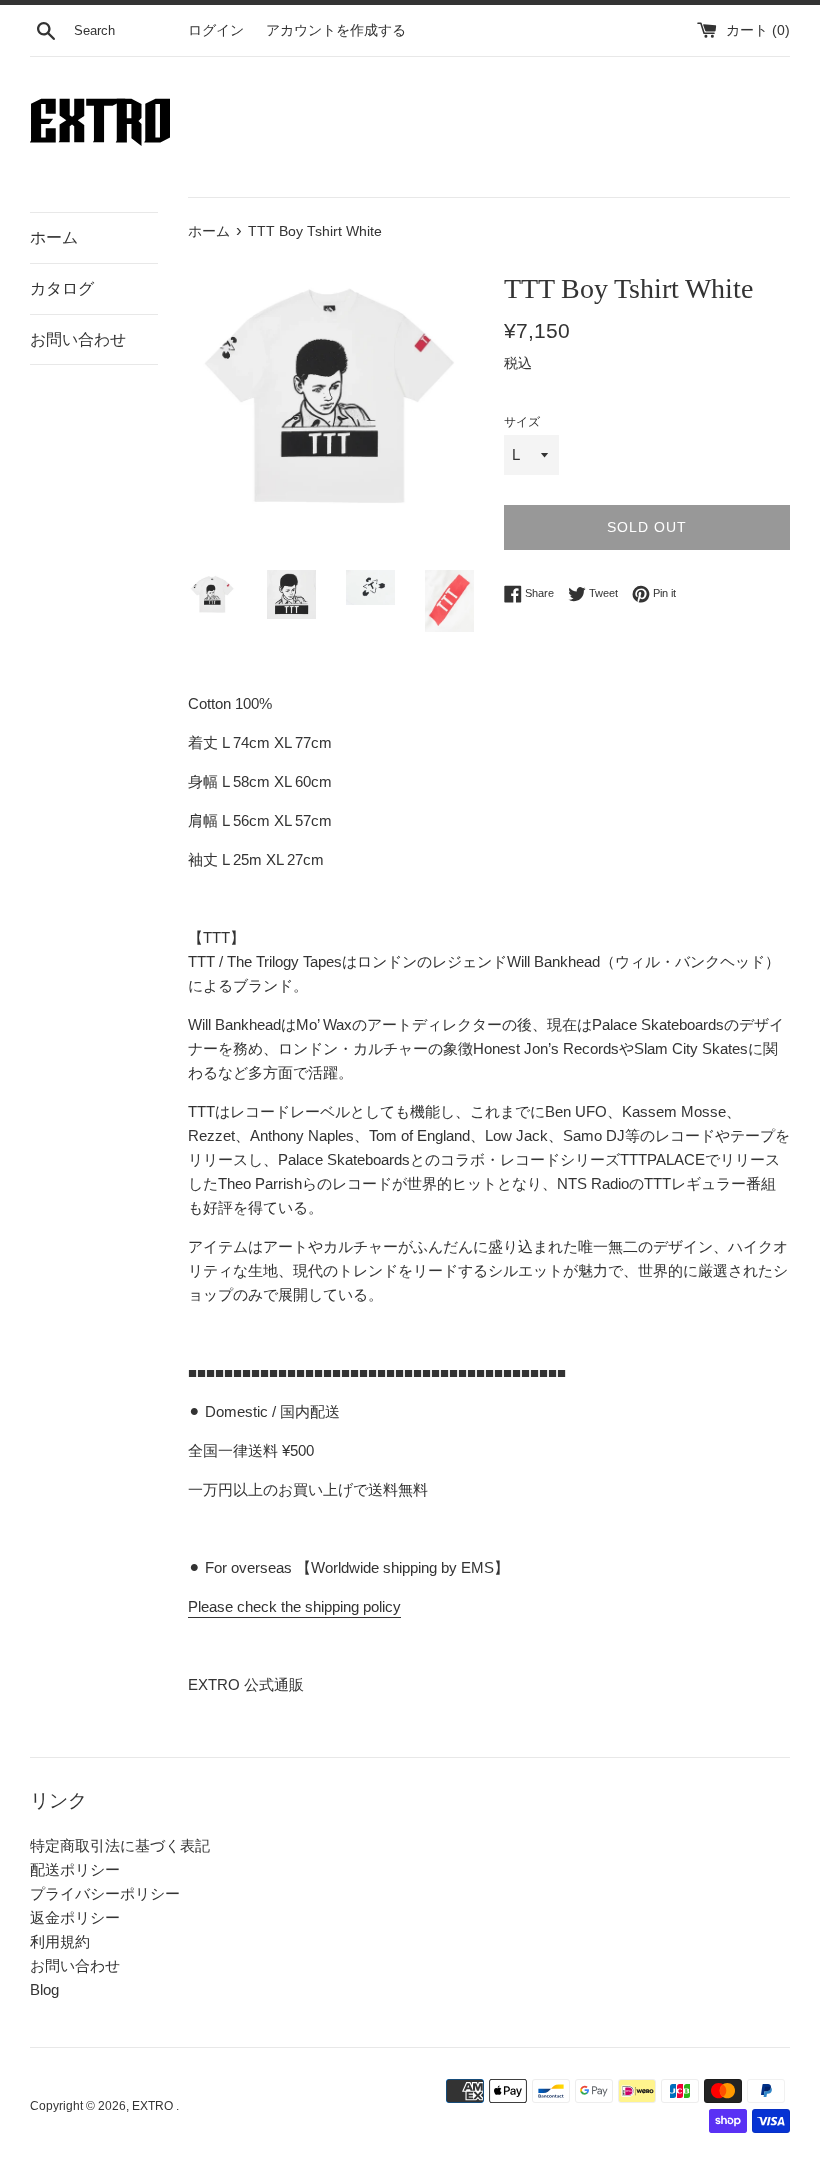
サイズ (522, 422)
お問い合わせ (78, 339)
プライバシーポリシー (105, 1893)
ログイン (216, 30)
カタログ (62, 288)
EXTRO (154, 2106)
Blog (44, 1989)
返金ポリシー (75, 1917)
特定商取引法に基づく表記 (120, 1845)
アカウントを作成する (336, 30)
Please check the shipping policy (294, 1606)
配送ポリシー (75, 1869)
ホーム (54, 237)
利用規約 (60, 1941)
